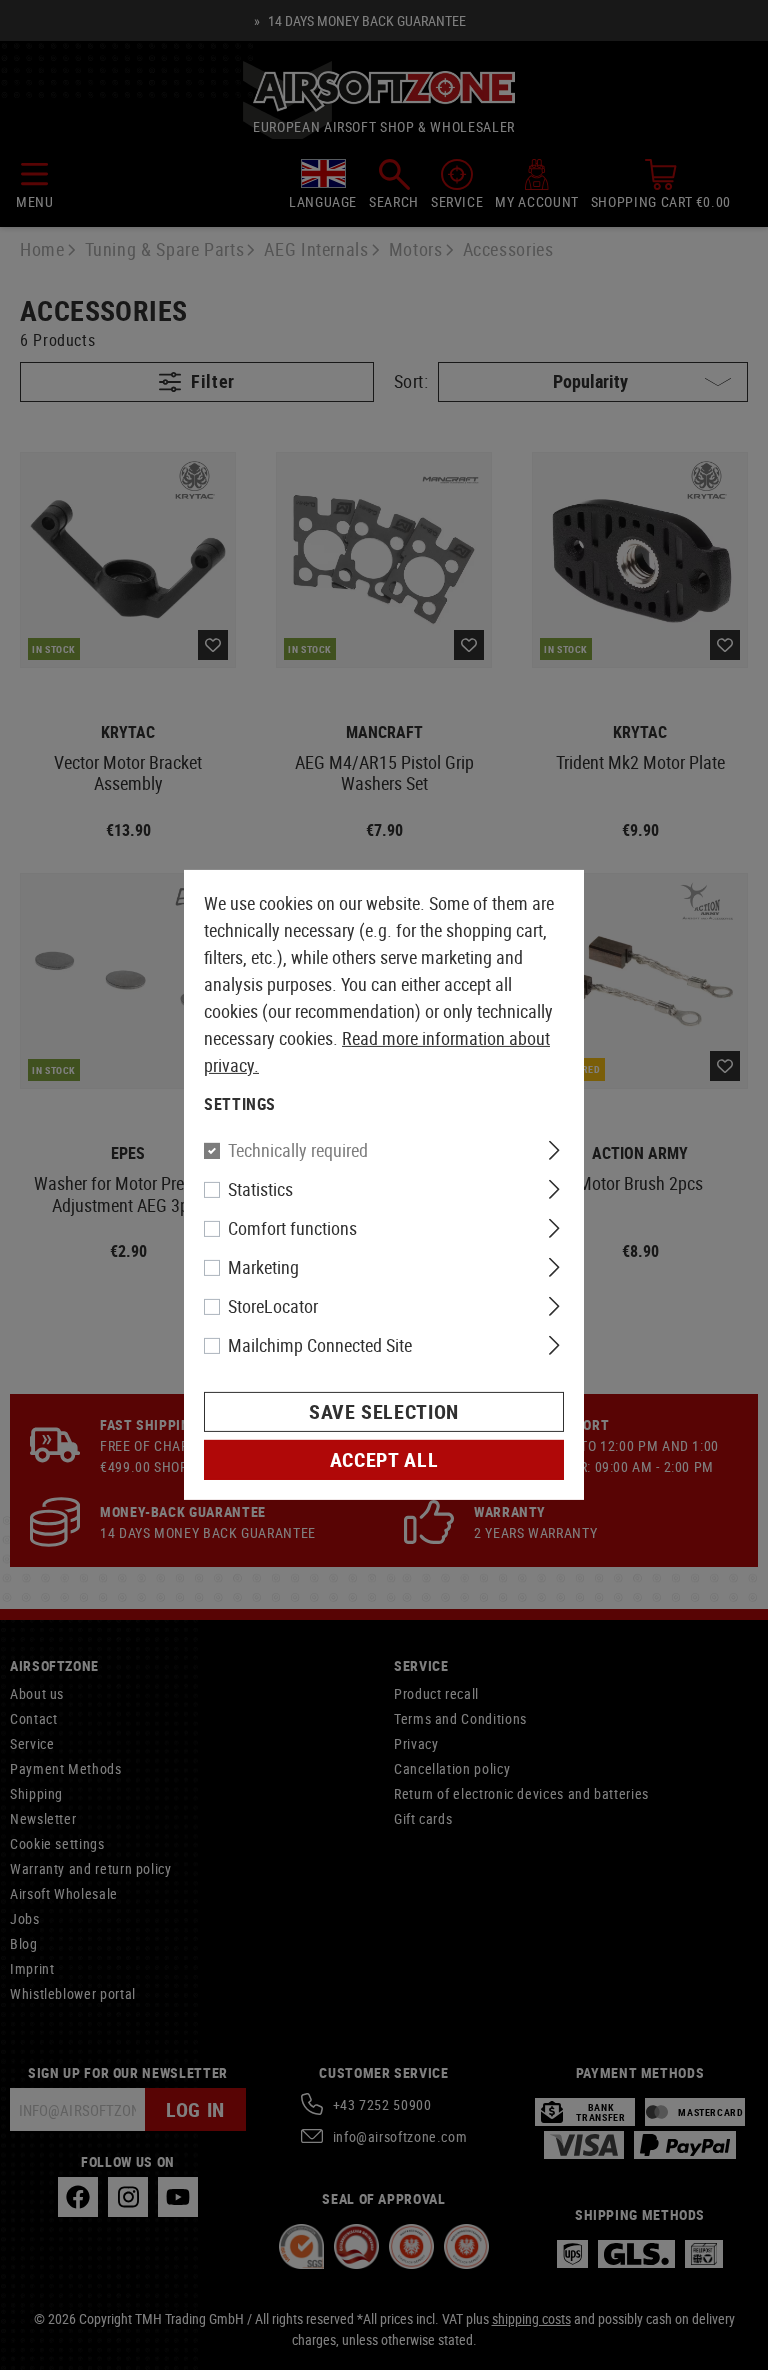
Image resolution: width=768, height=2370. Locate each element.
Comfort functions (292, 1228)
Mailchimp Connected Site (320, 1345)
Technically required (298, 1150)
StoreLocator (273, 1306)
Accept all (384, 1459)
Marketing (263, 1267)
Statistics (260, 1189)
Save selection (384, 1411)
